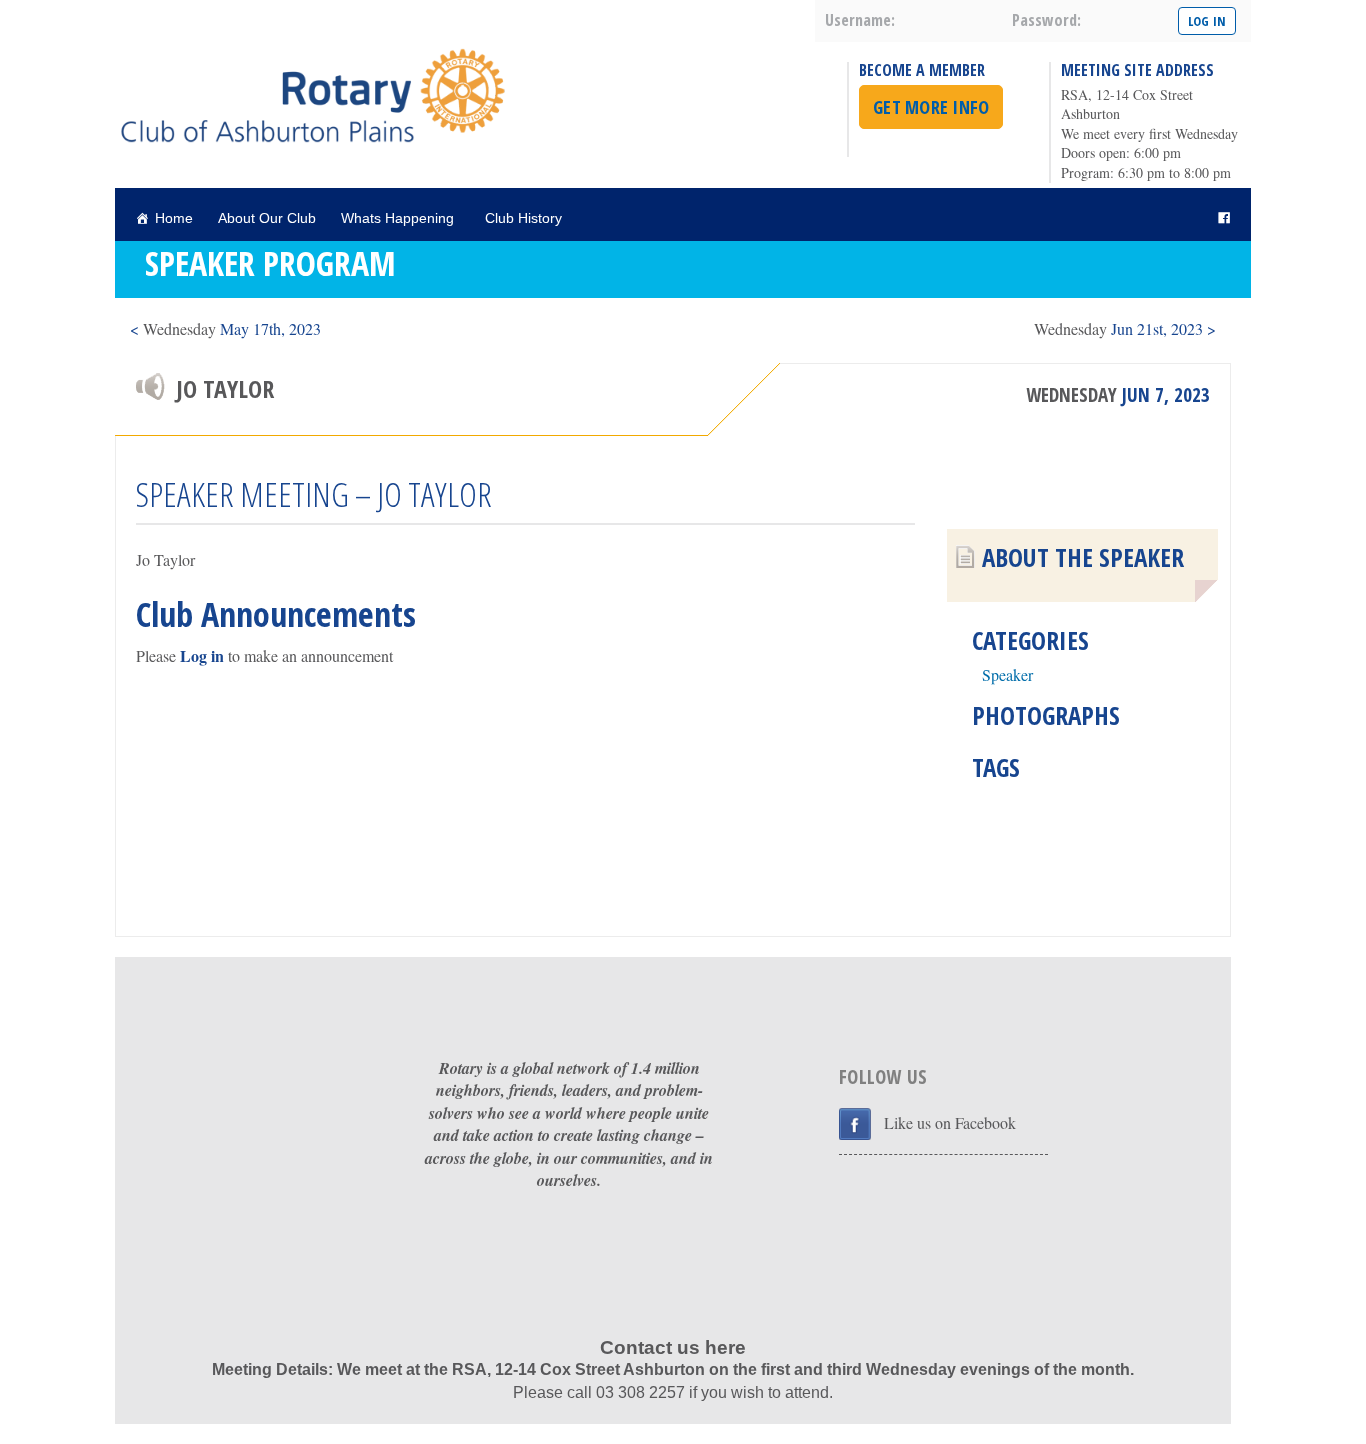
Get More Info (931, 107)
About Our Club (267, 218)
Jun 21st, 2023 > (1125, 328)
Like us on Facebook (950, 1122)
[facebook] (1224, 218)
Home (174, 218)
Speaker (1007, 674)
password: (1046, 20)
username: (860, 20)
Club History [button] (523, 218)
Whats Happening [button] (397, 218)
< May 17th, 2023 (225, 328)
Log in (202, 655)
